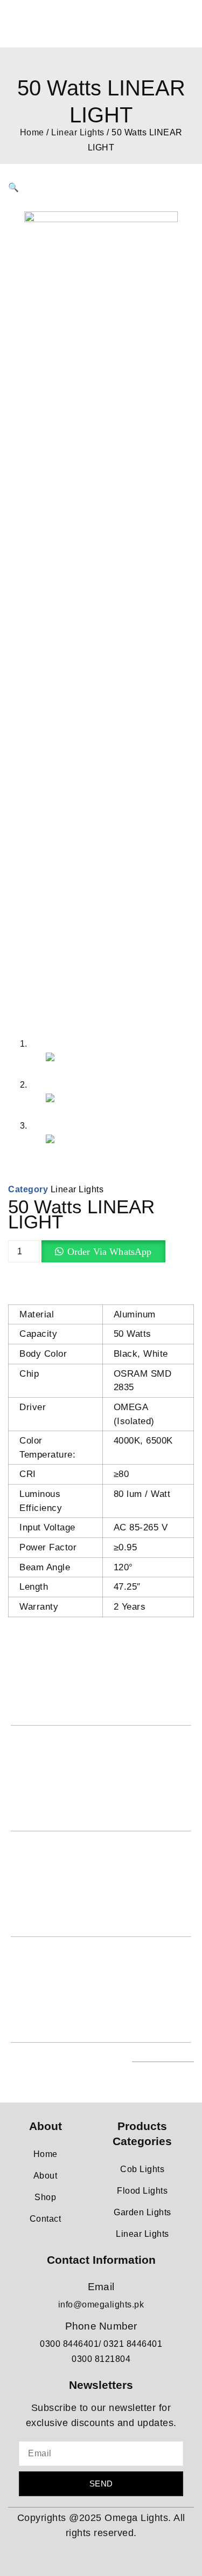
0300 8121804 (101, 2359)
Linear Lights (78, 132)
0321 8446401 (133, 2344)
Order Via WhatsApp (110, 1252)
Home (32, 132)
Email (101, 2287)
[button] (14, 187)
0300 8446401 (69, 2344)
